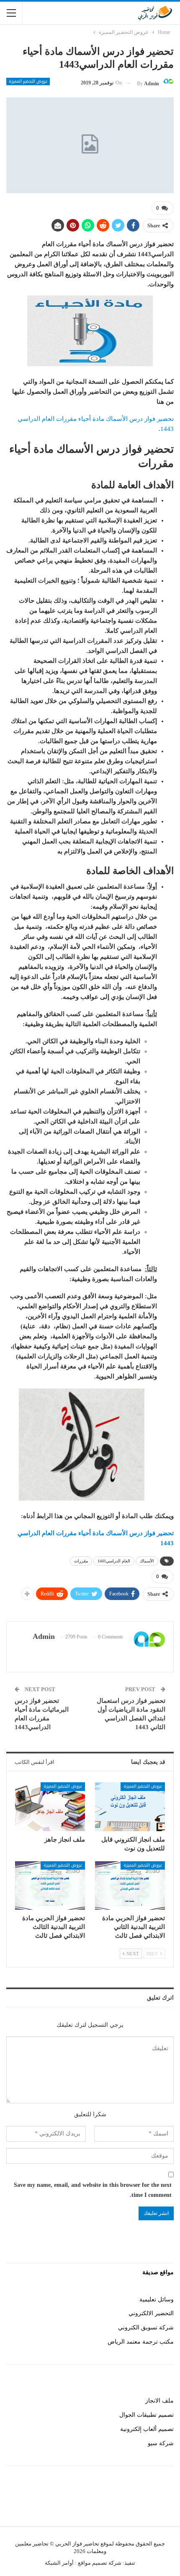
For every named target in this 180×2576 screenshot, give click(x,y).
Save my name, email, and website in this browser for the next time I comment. (93, 2190)
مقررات (81, 1561)
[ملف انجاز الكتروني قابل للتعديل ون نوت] (130, 1807)
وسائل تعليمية (157, 2300)
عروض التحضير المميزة (28, 82)
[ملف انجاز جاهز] (50, 1807)
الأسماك (147, 1561)
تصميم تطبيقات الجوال (147, 2415)
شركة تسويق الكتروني (146, 2328)
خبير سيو (163, 2502)
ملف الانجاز (159, 2401)
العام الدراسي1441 (114, 1561)
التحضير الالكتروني (151, 2313)
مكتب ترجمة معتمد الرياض (141, 2342)
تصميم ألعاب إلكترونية (147, 2429)
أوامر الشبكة (59, 2563)
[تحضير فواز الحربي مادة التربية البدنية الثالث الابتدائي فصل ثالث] (50, 1886)
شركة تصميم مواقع (99, 2563)
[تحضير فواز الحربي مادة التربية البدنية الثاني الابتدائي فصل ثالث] (130, 1886)
